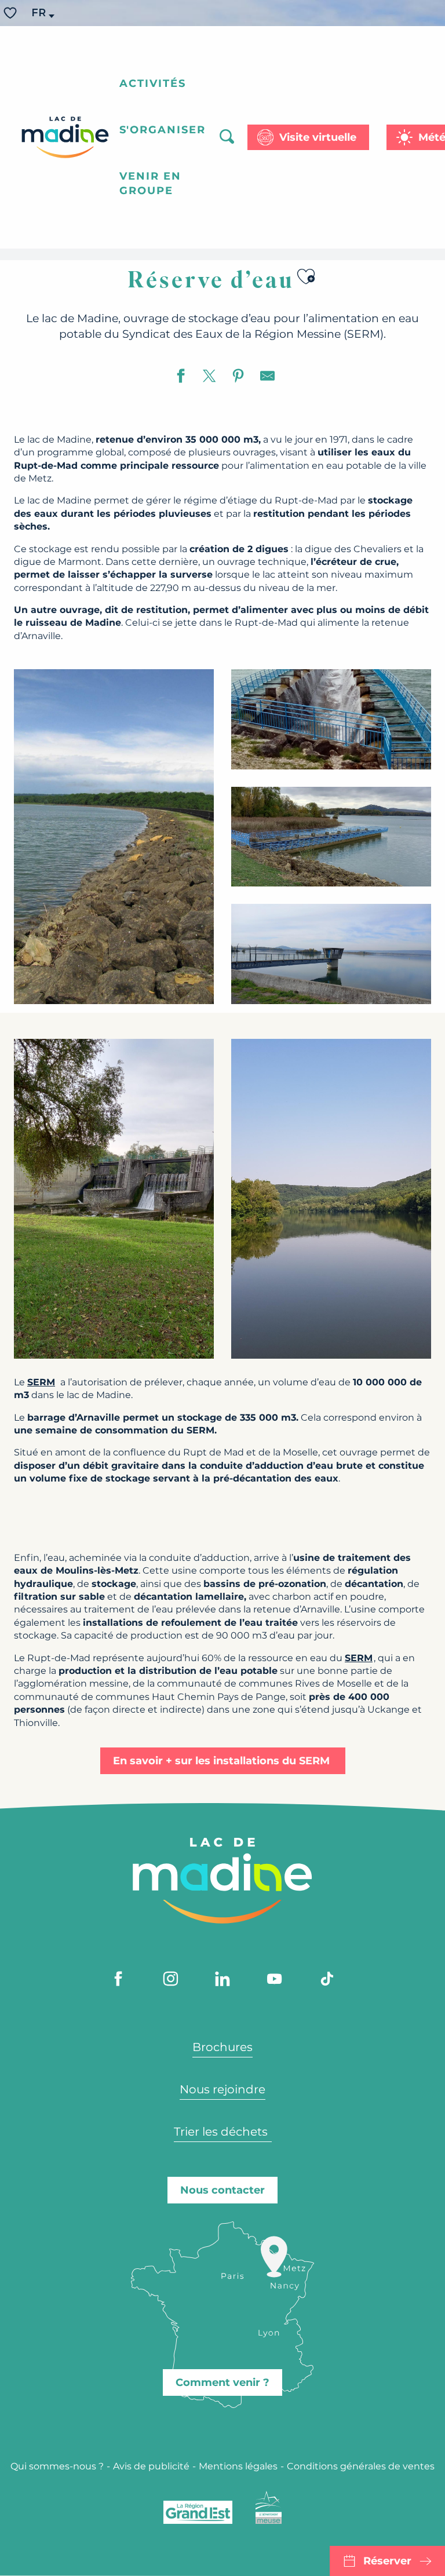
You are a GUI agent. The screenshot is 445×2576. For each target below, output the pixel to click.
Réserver (387, 2561)
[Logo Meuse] (269, 2508)
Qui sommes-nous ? (57, 2466)
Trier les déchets (222, 2132)
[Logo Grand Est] (198, 2512)
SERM (359, 1658)
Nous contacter (222, 2190)
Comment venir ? (222, 2382)
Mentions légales (238, 2466)
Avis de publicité (151, 2466)
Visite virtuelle (318, 137)
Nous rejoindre (222, 2089)
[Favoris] (12, 13)
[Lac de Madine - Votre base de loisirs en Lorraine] (65, 137)
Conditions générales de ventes (361, 2466)
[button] (39, 13)
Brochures (222, 2047)
